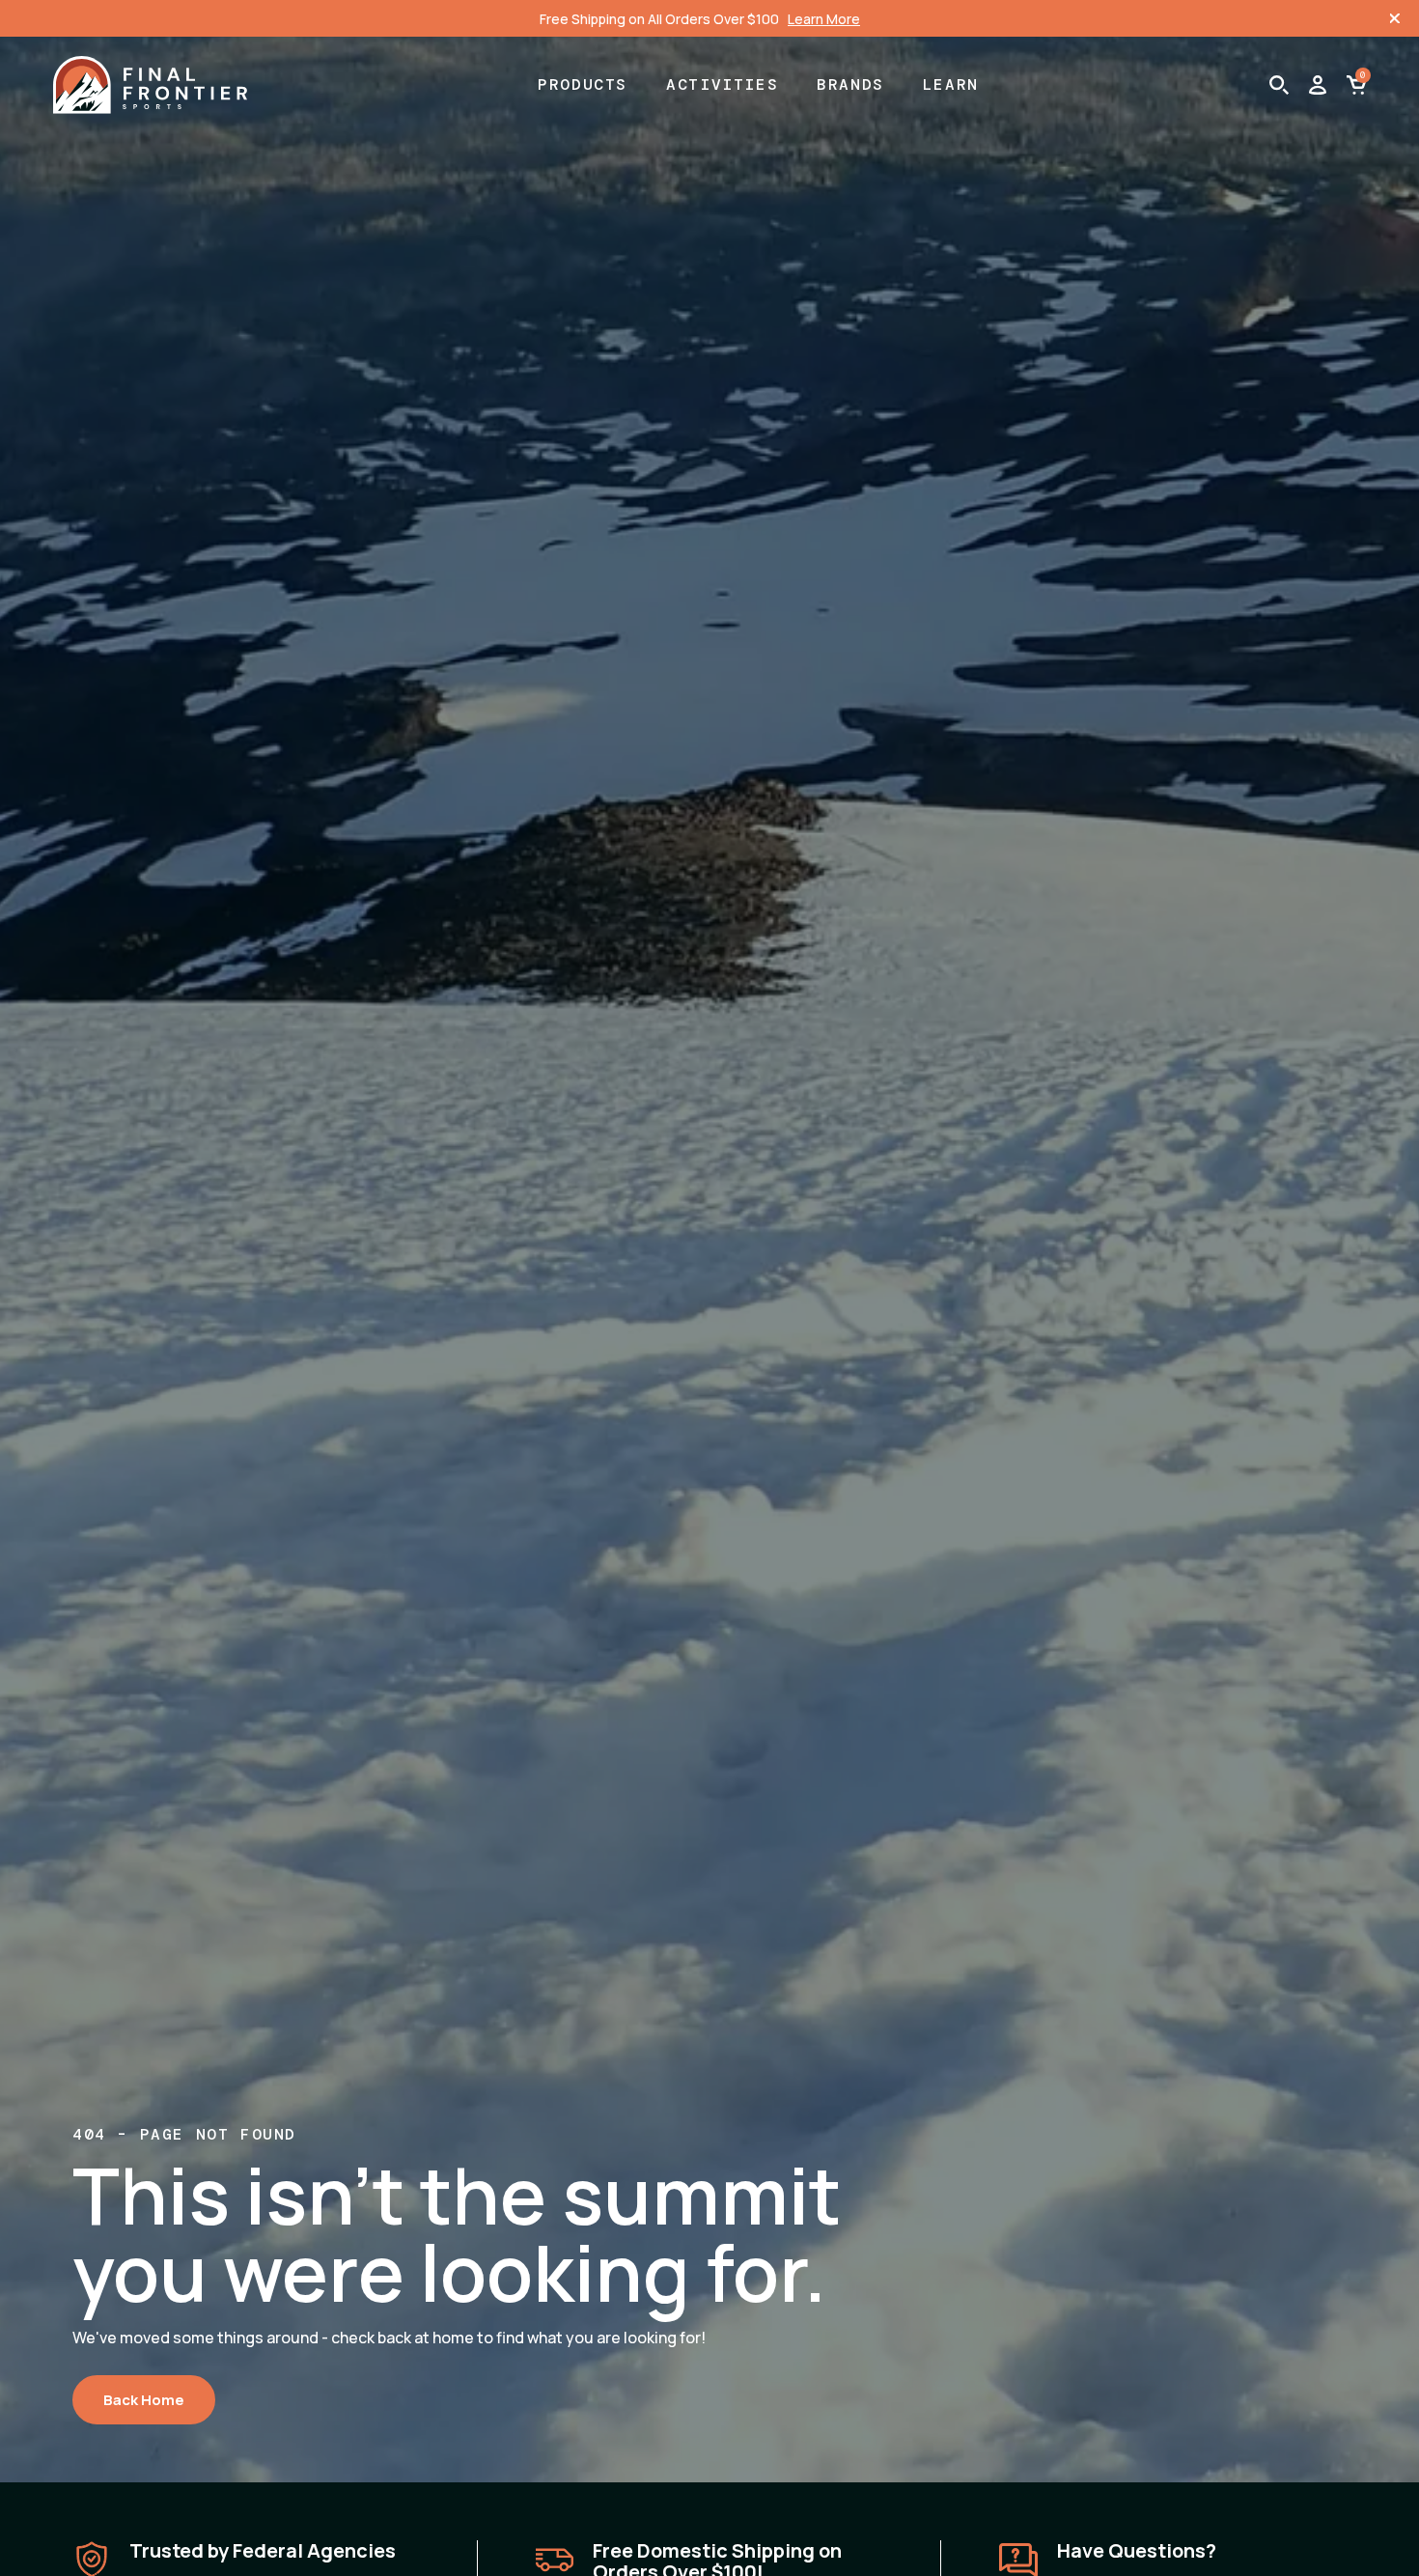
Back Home (144, 2400)
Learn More (824, 19)
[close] (1395, 18)
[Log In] (1318, 85)
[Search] (1279, 85)
